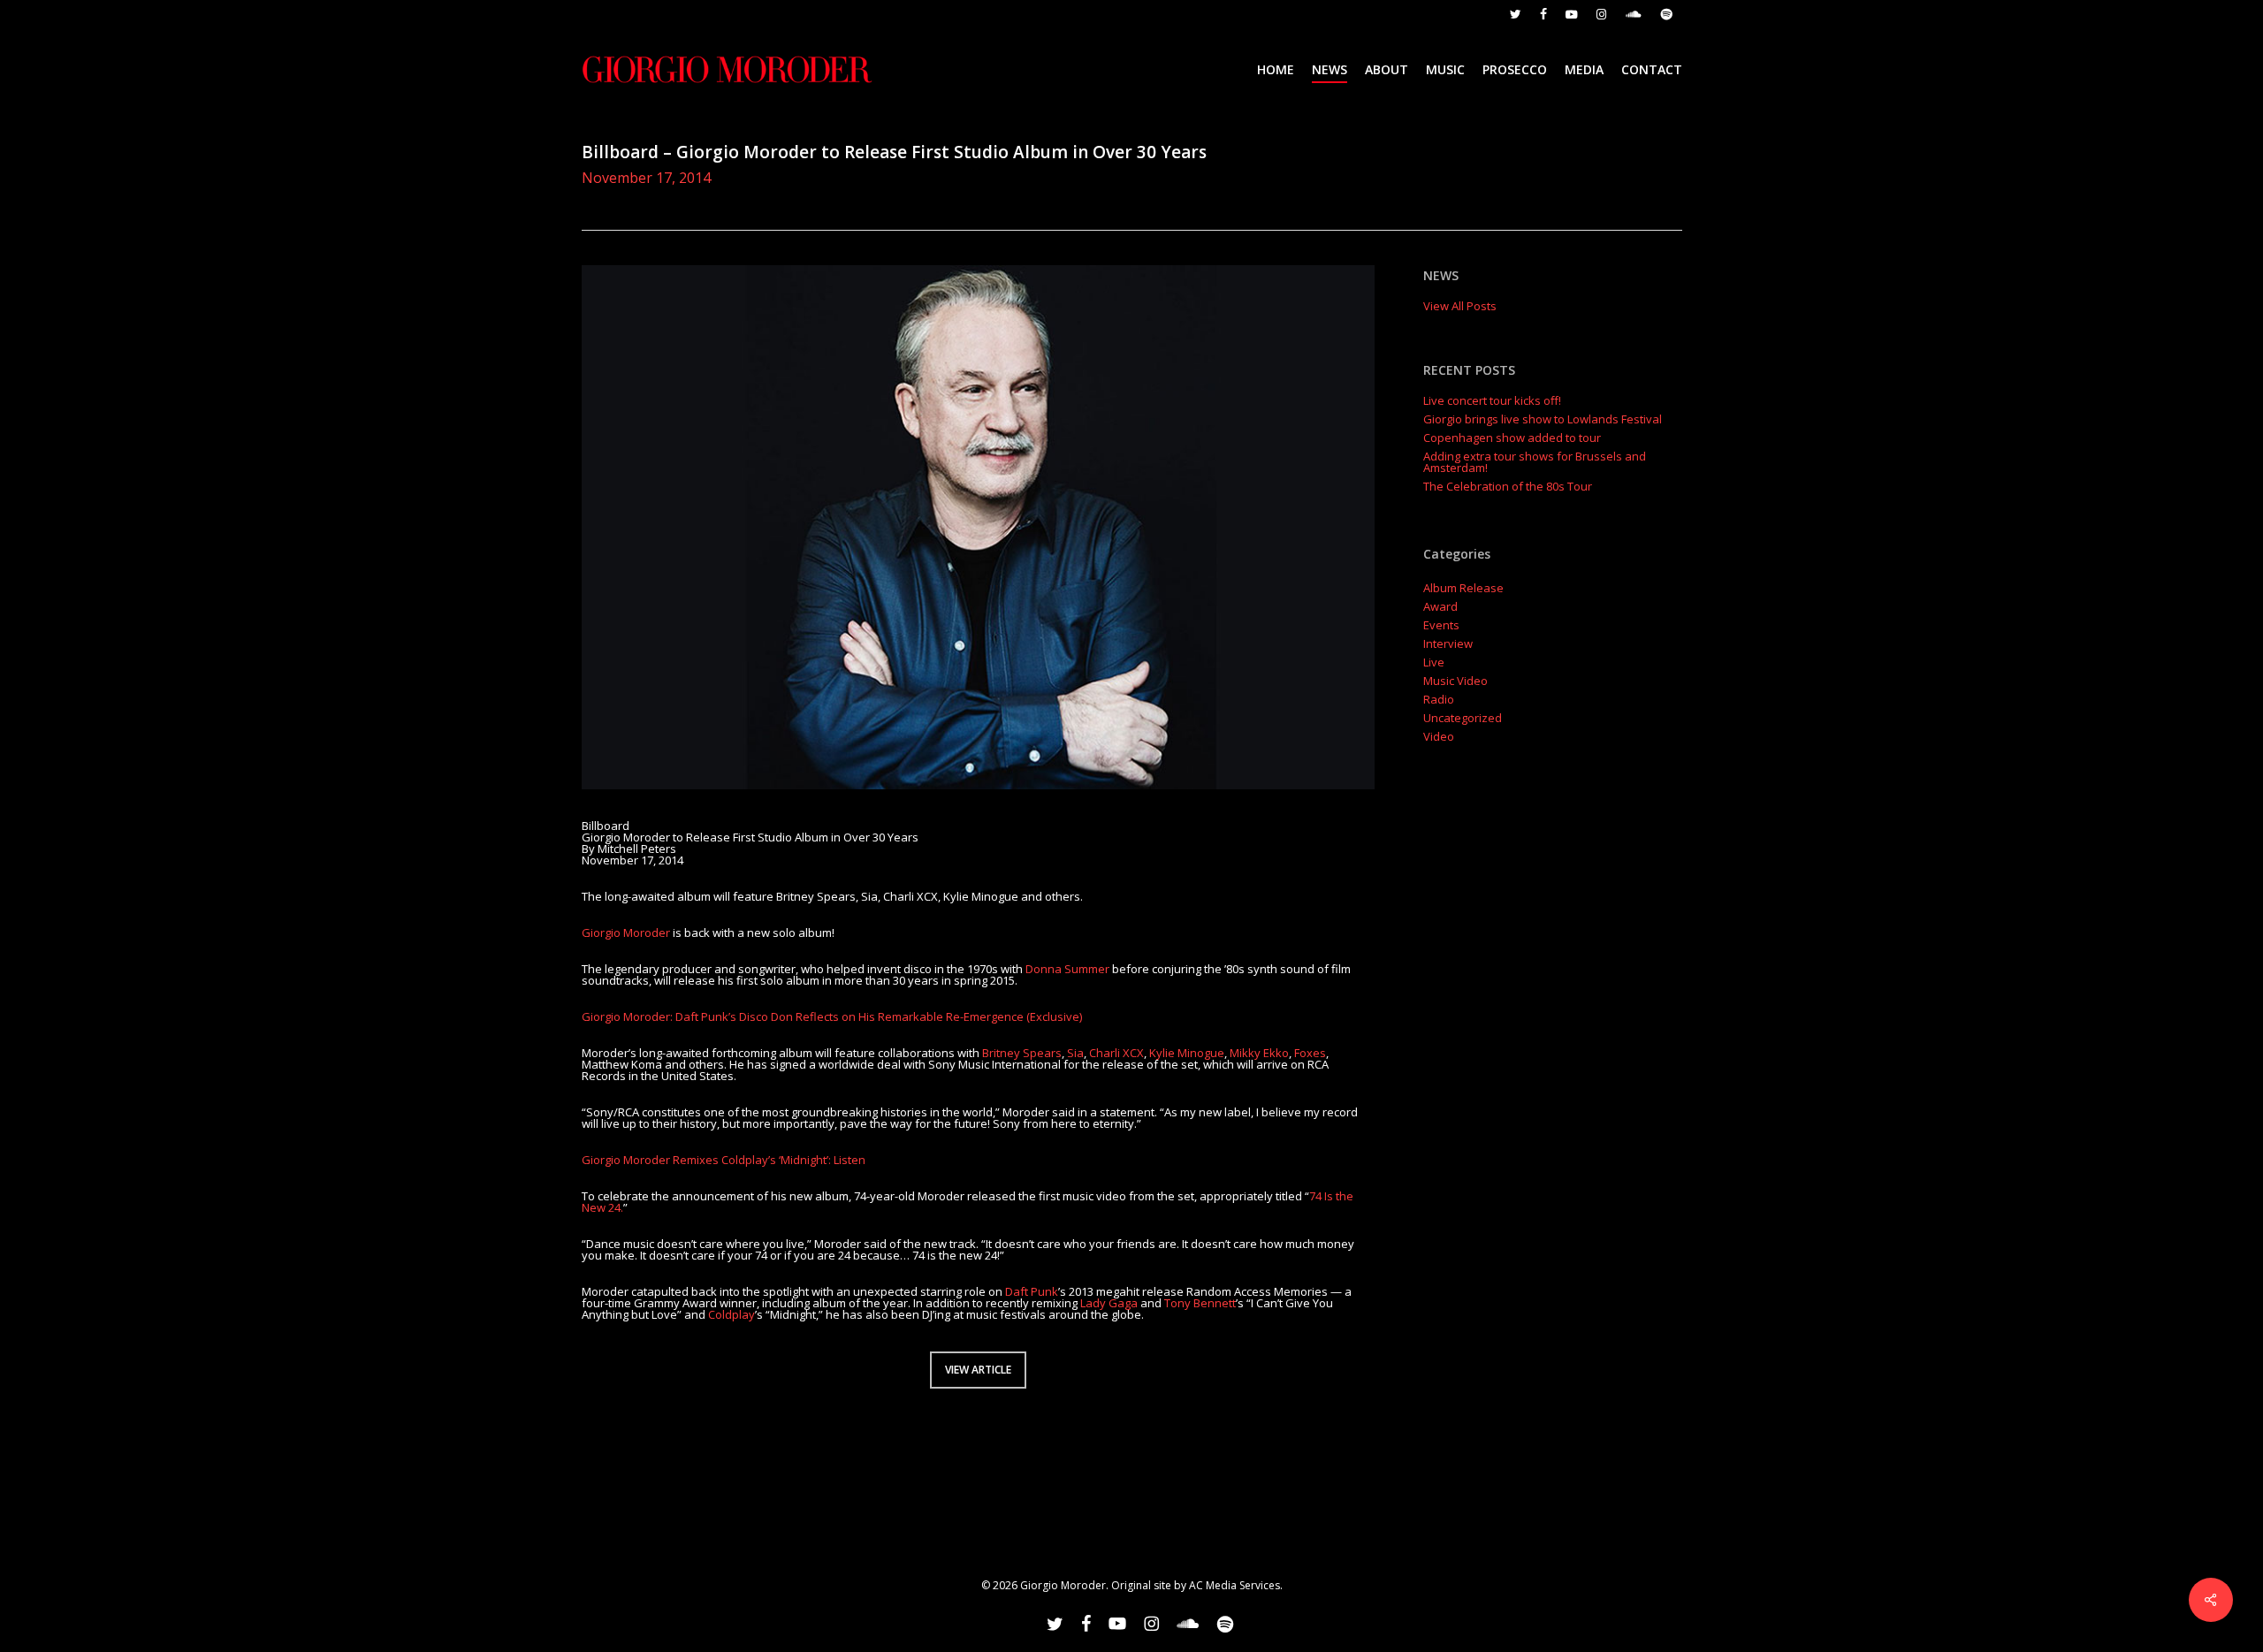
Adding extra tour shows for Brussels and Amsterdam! (1535, 462)
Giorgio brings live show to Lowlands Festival (1543, 419)
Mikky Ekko (1259, 1053)
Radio (1439, 700)
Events (1441, 625)
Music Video (1455, 681)
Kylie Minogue (1187, 1053)
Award (1440, 607)
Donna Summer (1067, 969)
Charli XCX (1116, 1053)
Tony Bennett (1200, 1303)
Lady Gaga (1109, 1303)
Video (1439, 737)
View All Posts (1460, 306)
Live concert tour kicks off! (1492, 401)
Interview (1448, 644)
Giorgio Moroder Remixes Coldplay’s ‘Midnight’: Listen (724, 1160)
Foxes (1310, 1053)
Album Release (1463, 588)
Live (1434, 662)
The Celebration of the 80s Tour (1508, 487)
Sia (1075, 1053)
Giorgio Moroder (626, 933)
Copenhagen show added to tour (1512, 438)
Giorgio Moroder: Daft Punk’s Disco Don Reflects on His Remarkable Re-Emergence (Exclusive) (832, 1016)
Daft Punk (1032, 1291)
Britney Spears (1022, 1053)
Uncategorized (1463, 718)
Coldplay (731, 1314)
